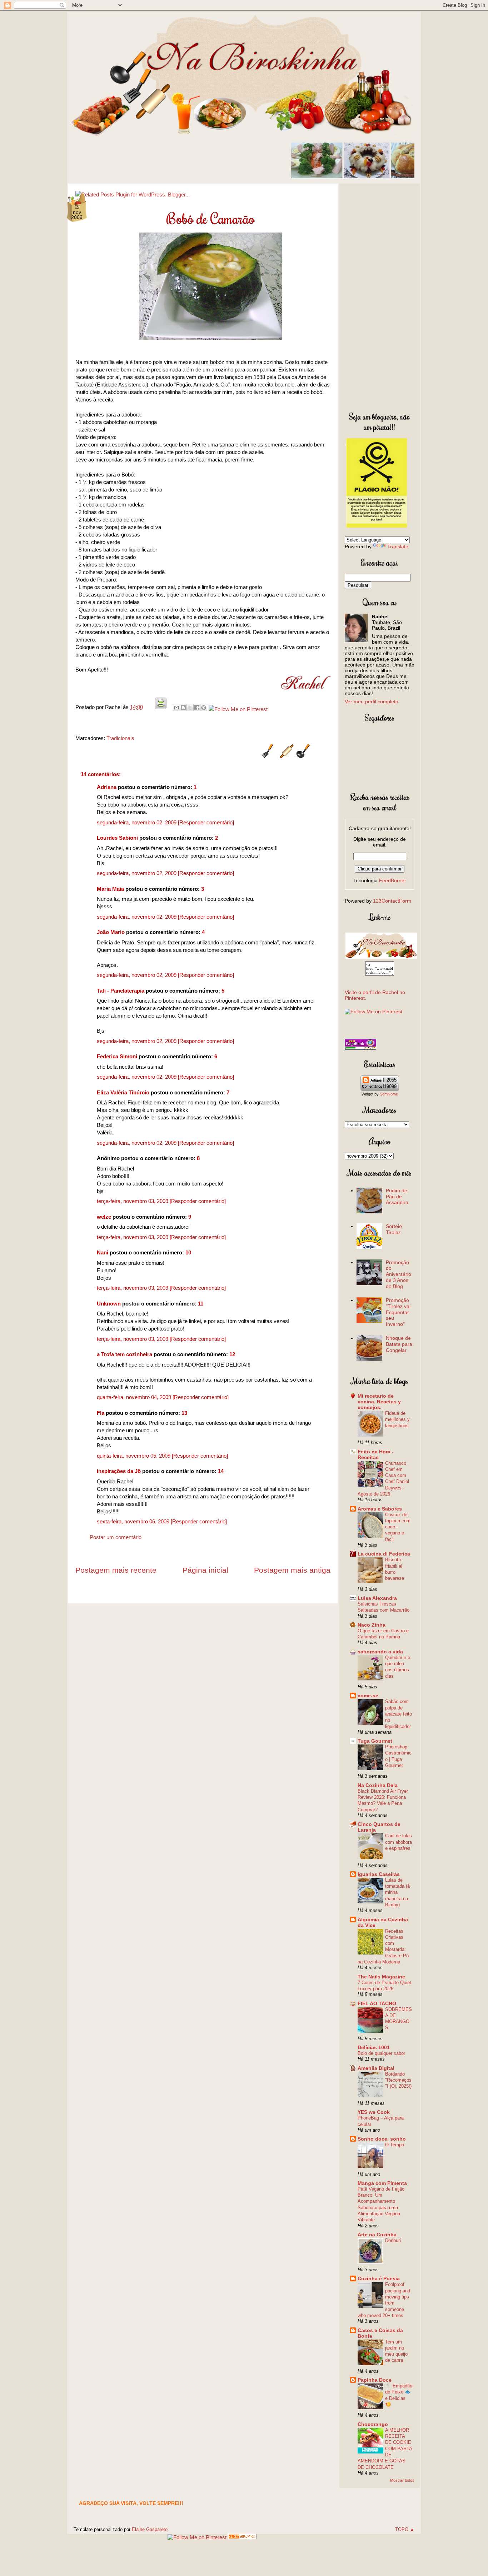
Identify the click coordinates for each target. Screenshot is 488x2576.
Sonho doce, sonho (382, 2139)
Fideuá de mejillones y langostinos (397, 1419)
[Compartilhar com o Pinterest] (204, 708)
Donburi (393, 2240)
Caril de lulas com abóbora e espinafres (399, 1842)
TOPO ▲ (405, 2529)
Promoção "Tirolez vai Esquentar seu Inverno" (398, 1312)
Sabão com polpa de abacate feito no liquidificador (399, 1714)
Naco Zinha (372, 1625)
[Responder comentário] (206, 822)
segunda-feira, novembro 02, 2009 (137, 822)
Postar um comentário (116, 1537)
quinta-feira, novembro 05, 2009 (134, 1456)
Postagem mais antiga (292, 1570)
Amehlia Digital (376, 2068)
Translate (398, 546)
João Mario (111, 932)
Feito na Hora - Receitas (376, 1454)
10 (188, 1252)
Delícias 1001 (374, 2047)
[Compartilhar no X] (190, 708)
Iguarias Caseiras (379, 1874)
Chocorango (373, 2424)
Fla (101, 1413)
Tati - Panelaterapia (121, 991)
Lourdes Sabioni (117, 838)
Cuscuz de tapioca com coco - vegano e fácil (398, 1527)
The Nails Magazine (381, 1977)
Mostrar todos (402, 2480)
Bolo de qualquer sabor (381, 2053)
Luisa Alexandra (377, 1598)
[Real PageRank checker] (360, 1048)
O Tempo (395, 2145)
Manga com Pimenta (382, 2183)
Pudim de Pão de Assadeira (397, 1197)
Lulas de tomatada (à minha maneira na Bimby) (397, 1892)
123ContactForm (392, 901)
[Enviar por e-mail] (176, 708)
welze (104, 1217)
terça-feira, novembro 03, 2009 (133, 1201)
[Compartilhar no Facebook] (197, 708)
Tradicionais (120, 738)
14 (221, 1471)
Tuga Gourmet (375, 1741)
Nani (103, 1252)
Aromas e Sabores (380, 1509)
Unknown (109, 1304)
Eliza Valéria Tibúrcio (123, 1092)
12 (232, 1354)
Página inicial (205, 1570)
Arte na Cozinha (377, 2235)
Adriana (107, 787)
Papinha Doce (375, 2380)
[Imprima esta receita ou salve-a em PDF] (161, 707)
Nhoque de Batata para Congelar (399, 1344)
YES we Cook (374, 2112)
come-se (368, 1696)
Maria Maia (110, 889)
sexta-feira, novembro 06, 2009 (134, 1521)
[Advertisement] (380, 296)
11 (201, 1304)
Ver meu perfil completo (372, 702)
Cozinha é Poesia (379, 2278)
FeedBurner (393, 880)
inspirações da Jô (119, 1471)
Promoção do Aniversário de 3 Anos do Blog (399, 1274)
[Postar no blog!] (183, 708)
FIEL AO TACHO (377, 2003)
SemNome (389, 1094)
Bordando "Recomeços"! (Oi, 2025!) (398, 2080)
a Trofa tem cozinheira (125, 1354)
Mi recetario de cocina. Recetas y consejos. (379, 1402)
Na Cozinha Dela (378, 1785)
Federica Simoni (117, 1056)
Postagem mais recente (116, 1570)
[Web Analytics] (242, 2537)
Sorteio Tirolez (394, 1229)
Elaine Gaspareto (150, 2529)
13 (184, 1413)
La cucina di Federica (384, 1554)
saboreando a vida (380, 1652)
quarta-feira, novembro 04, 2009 (135, 1397)
